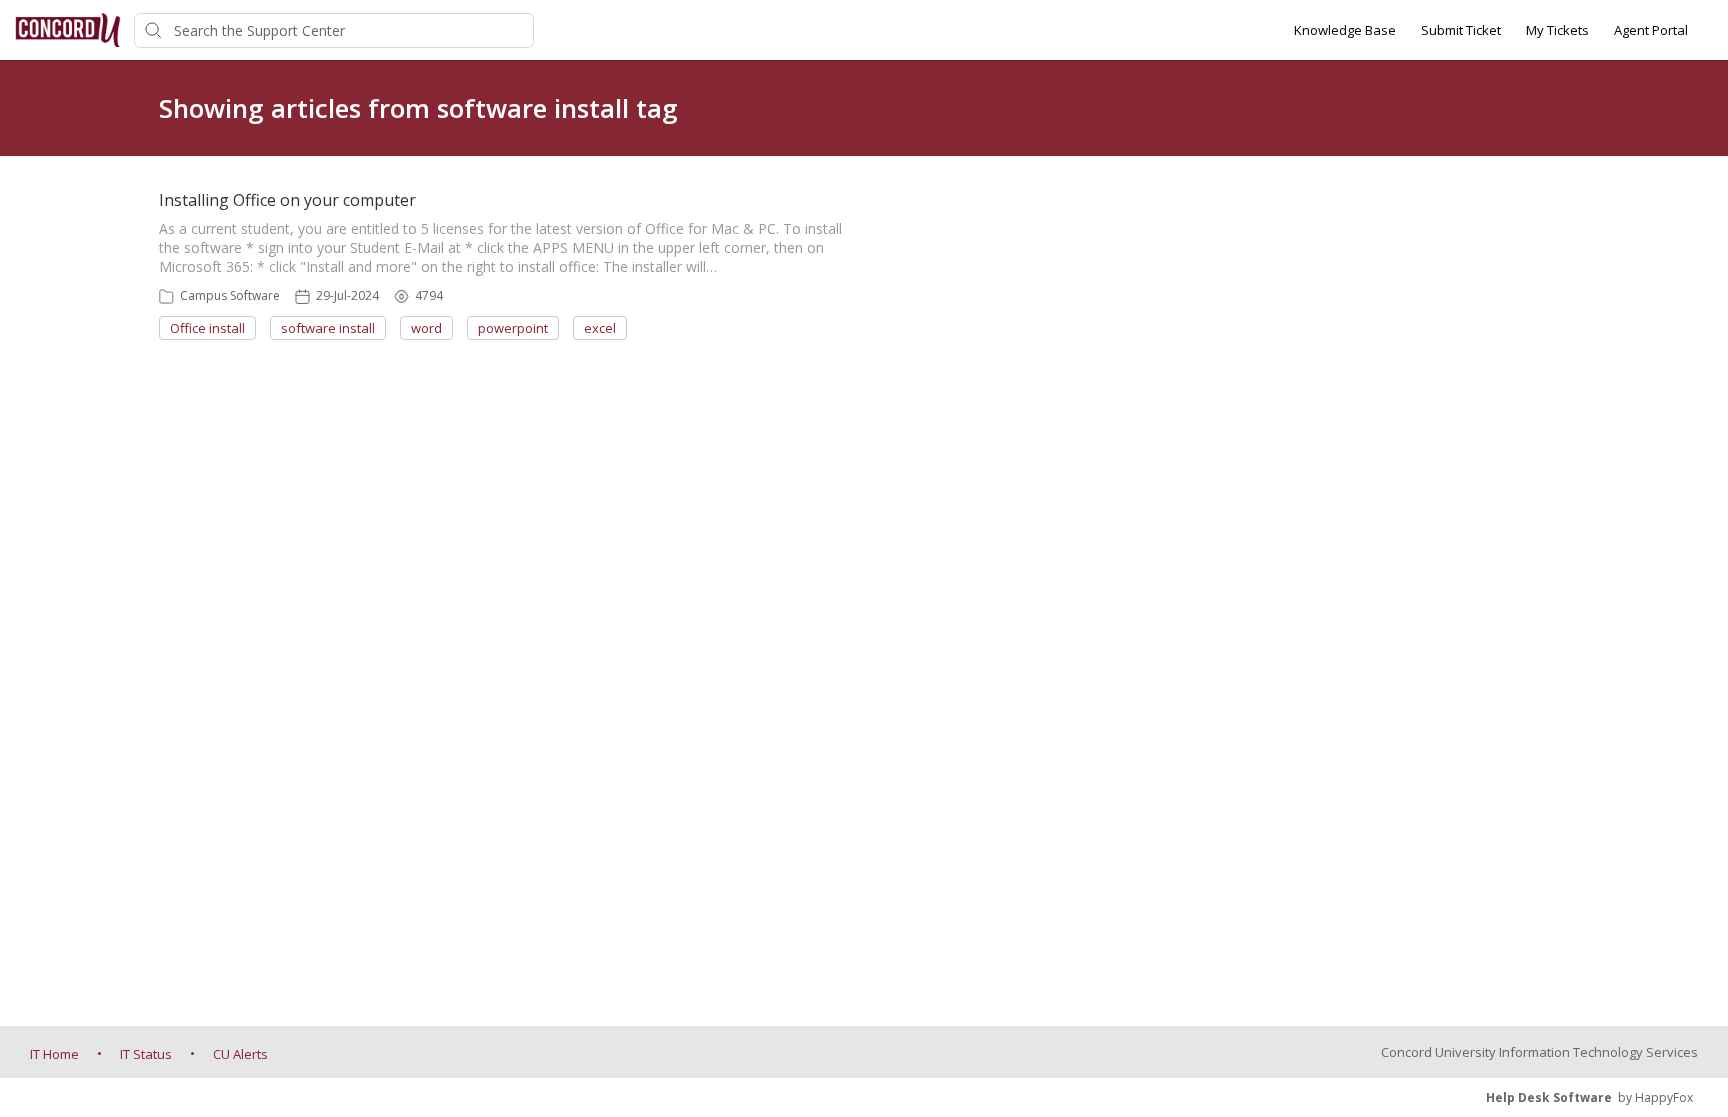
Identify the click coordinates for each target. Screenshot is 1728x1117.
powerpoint (513, 328)
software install (328, 328)
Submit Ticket (1461, 30)
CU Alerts (240, 1054)
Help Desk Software (1549, 1097)
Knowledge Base (1345, 30)
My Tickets (1557, 30)
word (426, 328)
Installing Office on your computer (287, 200)
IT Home (54, 1054)
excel (600, 328)
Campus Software (230, 295)
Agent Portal (1651, 30)
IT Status (146, 1054)
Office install (207, 328)
